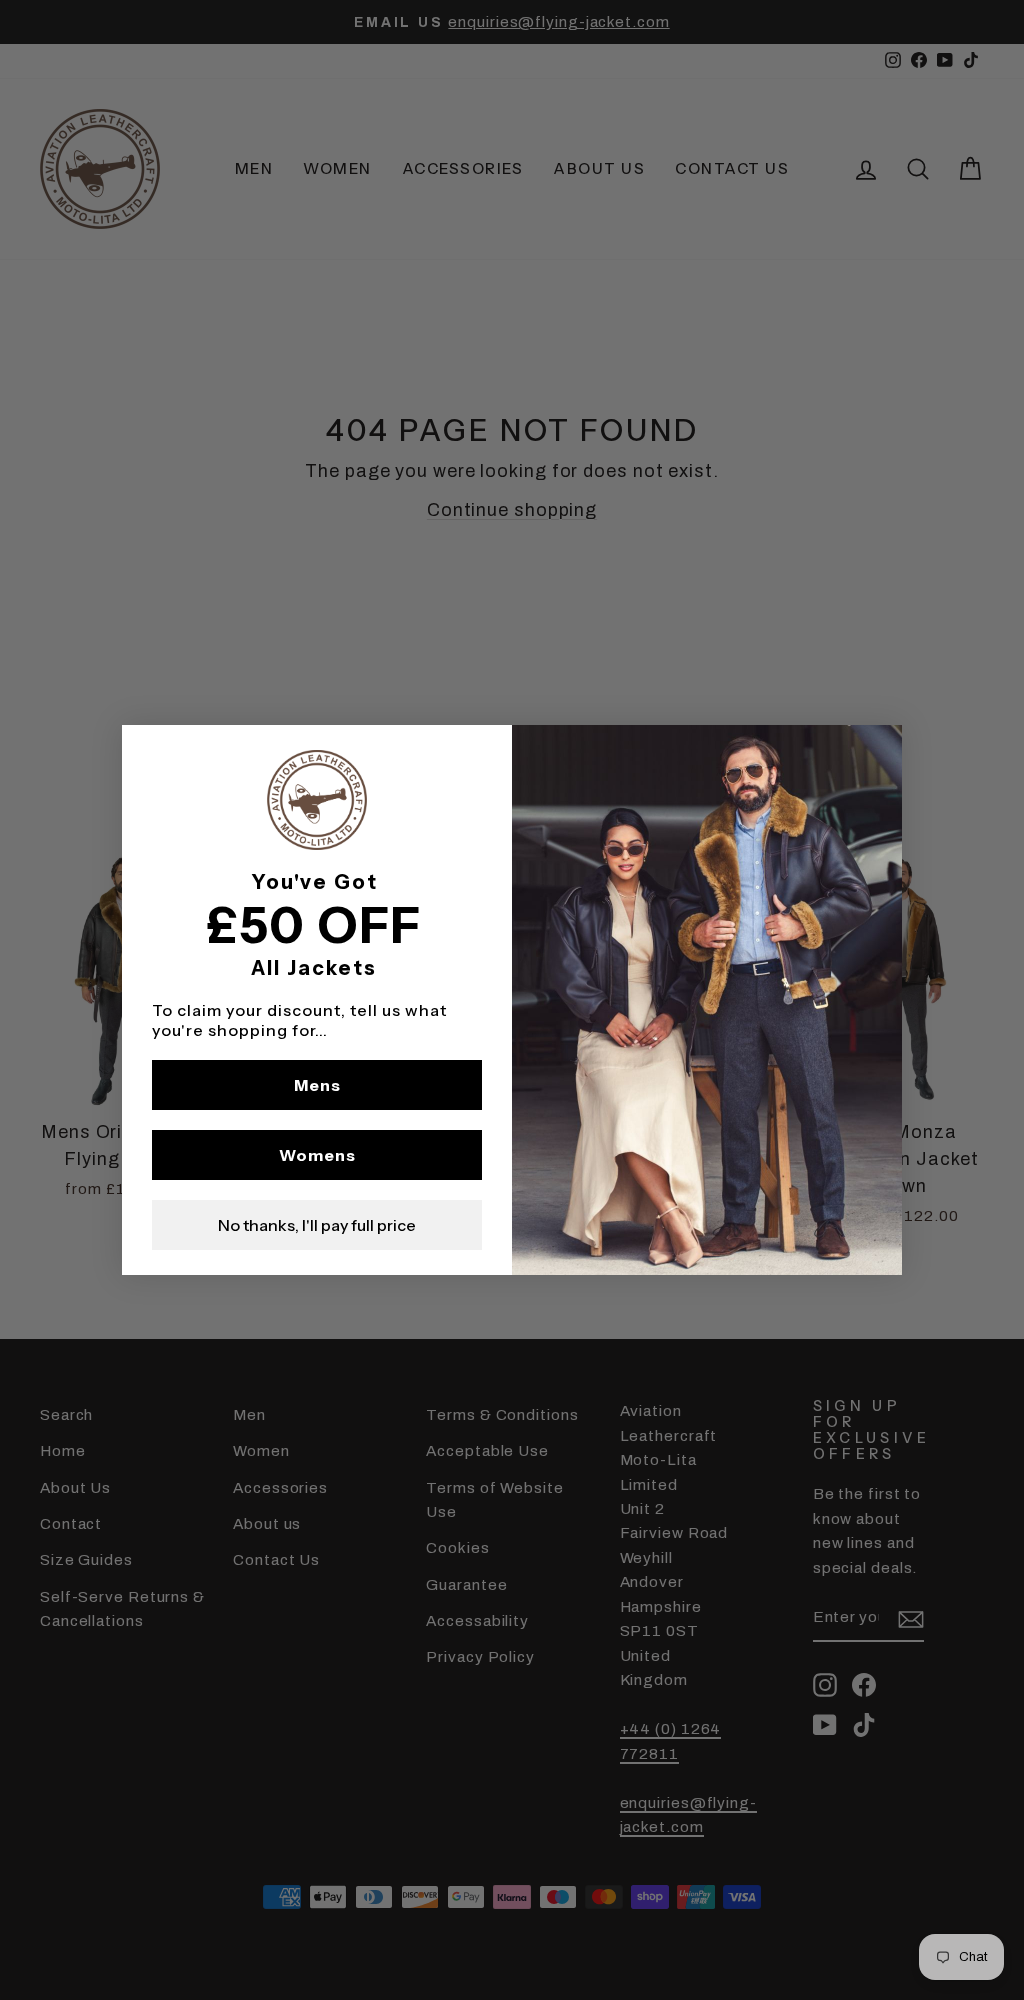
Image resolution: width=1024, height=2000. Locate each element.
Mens (317, 1085)
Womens (317, 1155)
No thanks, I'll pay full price (317, 1225)
